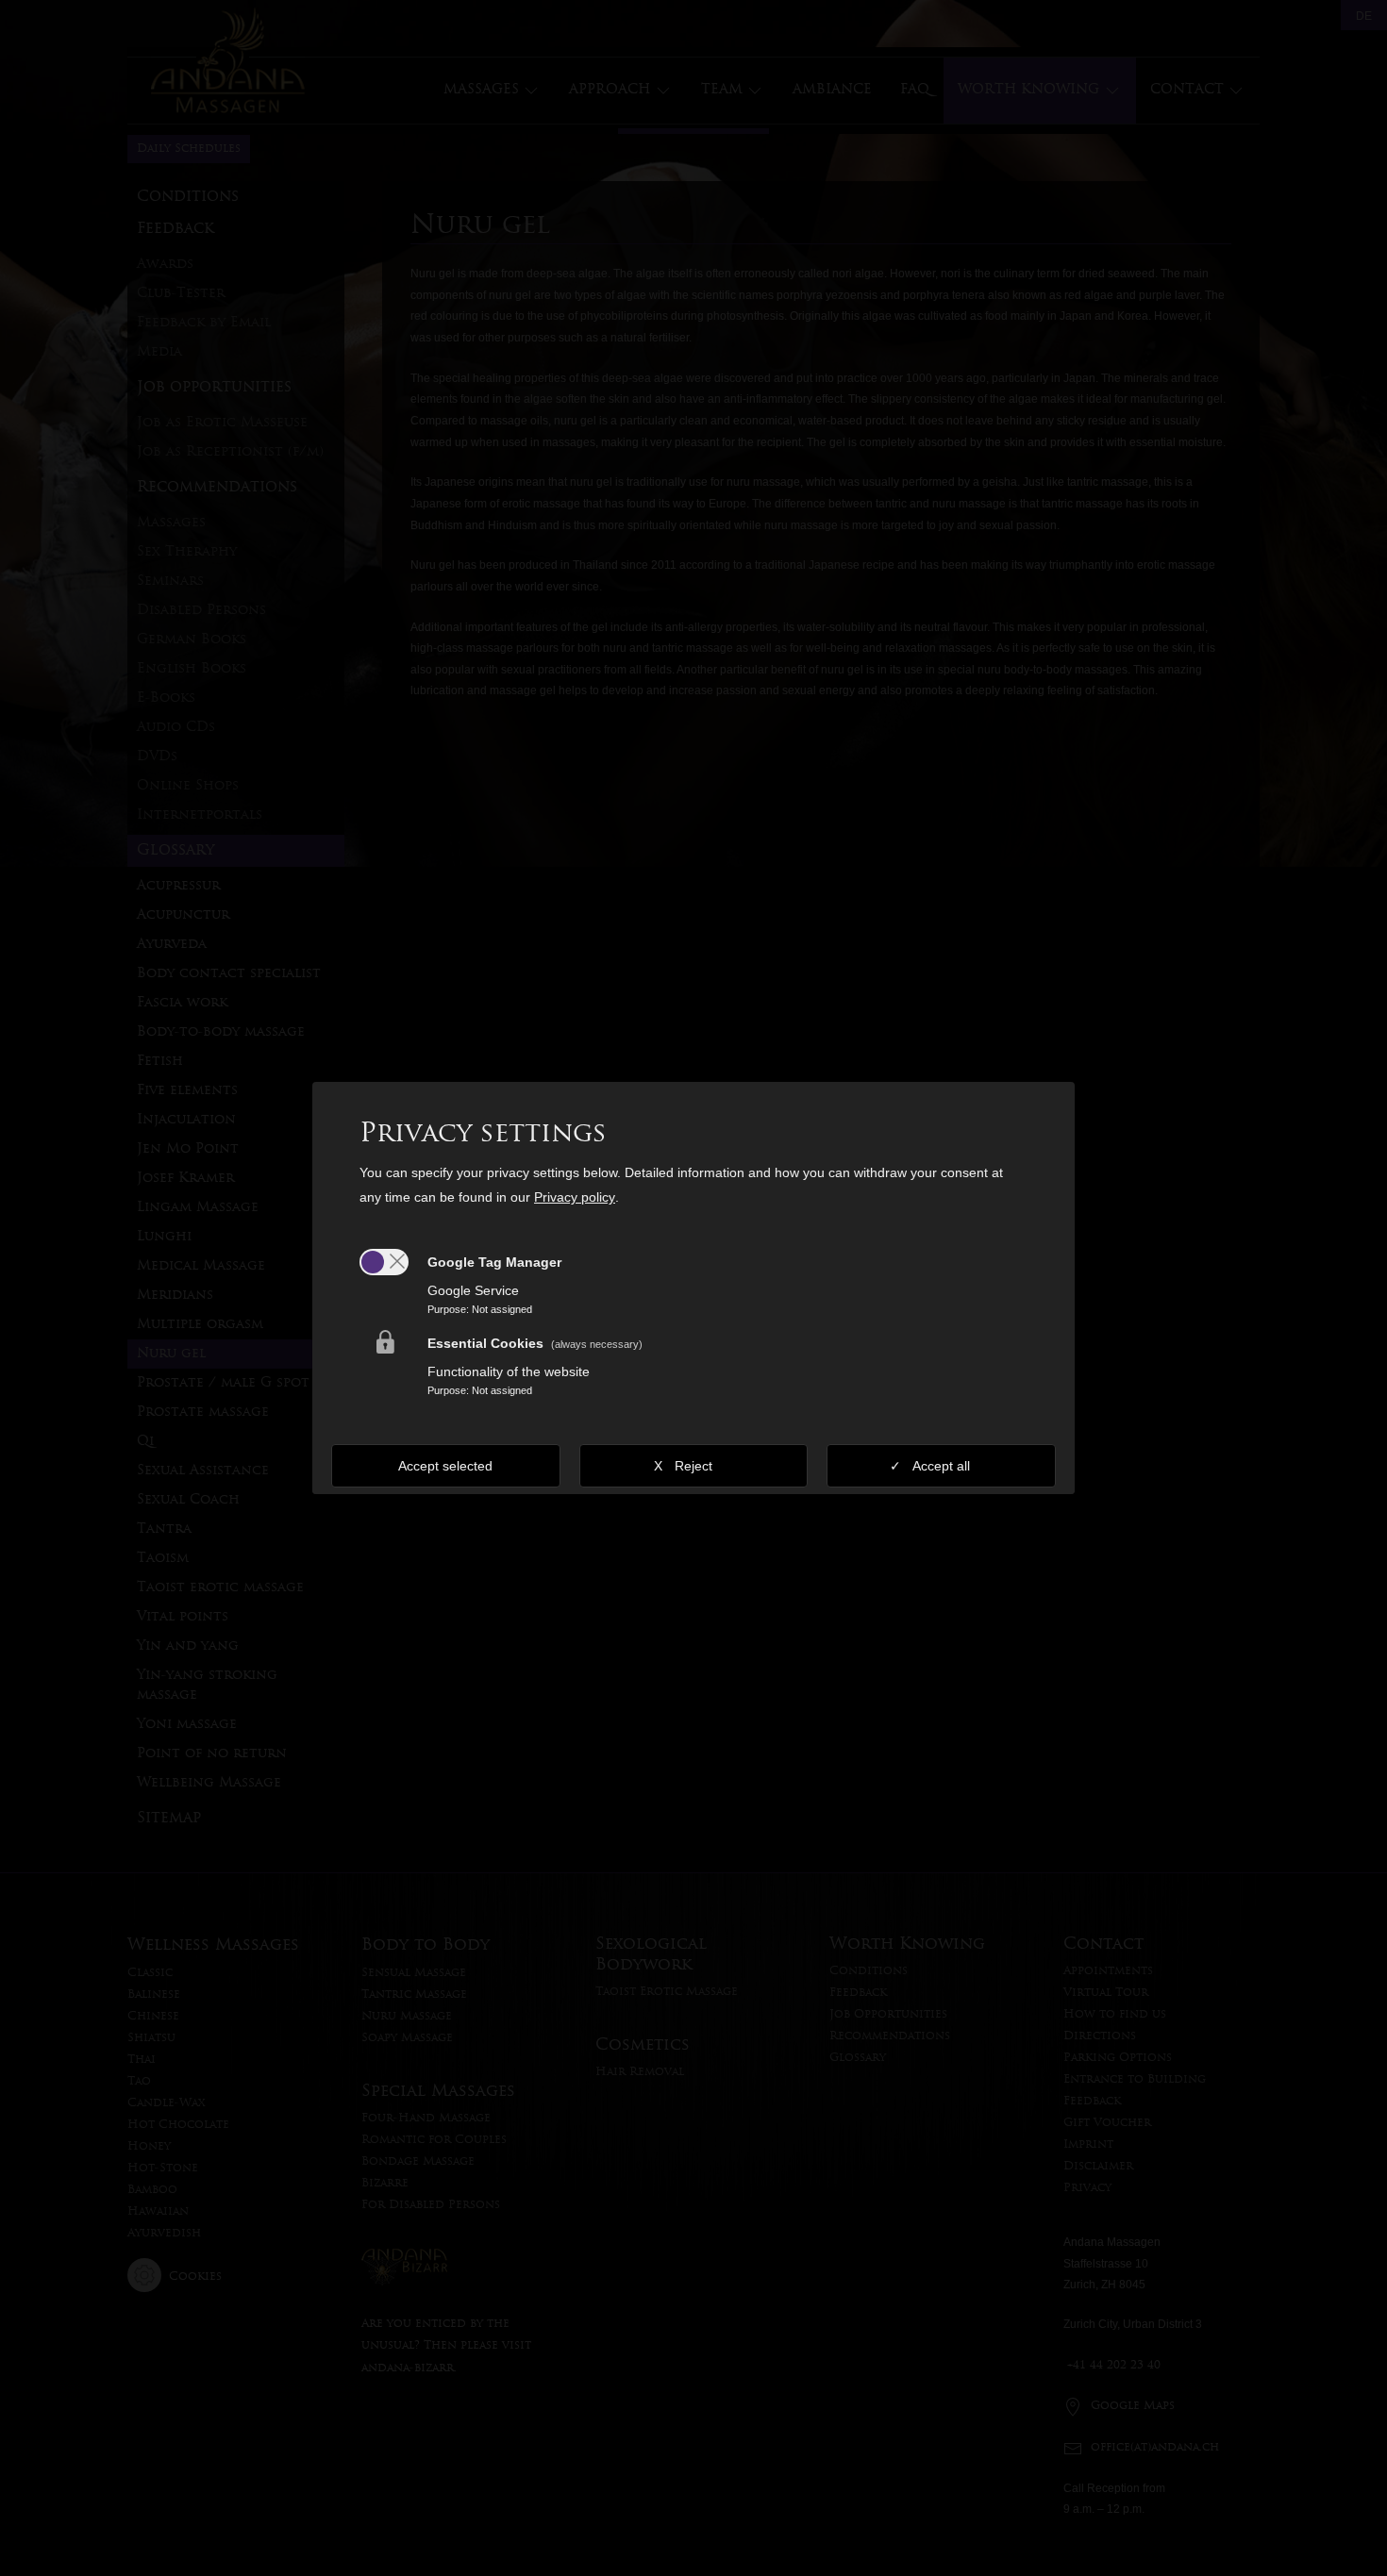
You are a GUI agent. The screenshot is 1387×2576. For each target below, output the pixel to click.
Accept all (941, 1466)
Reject (693, 1466)
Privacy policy (575, 1197)
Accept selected (445, 1466)
